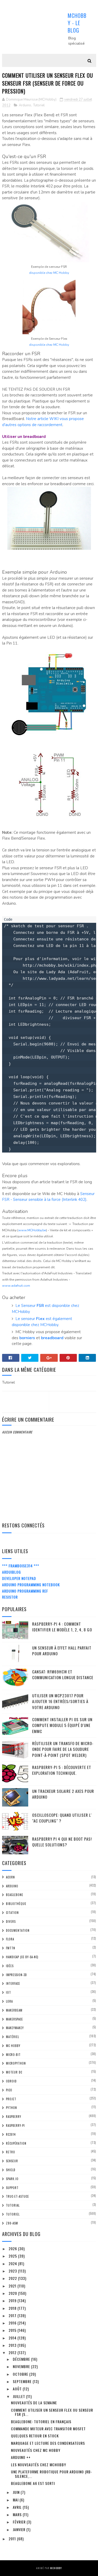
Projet (11, 2099)
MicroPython (16, 2063)
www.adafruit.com (16, 1286)
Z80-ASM (12, 2223)
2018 (13, 2308)
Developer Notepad (19, 1578)
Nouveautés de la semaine (34, 2403)
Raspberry (14, 2117)
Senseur (12, 2161)
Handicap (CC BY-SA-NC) (22, 1957)
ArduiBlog (11, 1572)
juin (17, 2492)
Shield (11, 2170)
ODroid (11, 2081)
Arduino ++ (21, 2457)
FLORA (10, 1939)
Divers (11, 1921)
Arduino (25, 105)
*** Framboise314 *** (21, 1566)
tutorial (13, 2205)
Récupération (16, 2143)
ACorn (10, 1877)
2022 (13, 2278)
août (18, 2389)
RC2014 (11, 2134)
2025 (13, 2256)
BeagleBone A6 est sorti (33, 2483)
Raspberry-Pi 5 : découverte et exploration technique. (62, 1770)
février (20, 2522)
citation (12, 1913)
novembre (22, 2366)
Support (12, 2188)
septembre (23, 2381)
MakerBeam (14, 2010)
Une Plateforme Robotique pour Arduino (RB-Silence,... (52, 2474)
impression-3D (16, 1975)
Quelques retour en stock (35, 2436)
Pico (9, 2090)
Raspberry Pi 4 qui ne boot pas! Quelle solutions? (62, 1842)
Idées (10, 1966)
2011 (13, 2539)
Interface (13, 1983)
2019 (13, 2300)
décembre (22, 2359)
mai (16, 2500)
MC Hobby (13, 2046)
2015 (13, 2330)
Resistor (10, 1597)
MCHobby (56, 2568)
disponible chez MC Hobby (49, 273)
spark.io (12, 2179)
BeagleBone (15, 1895)
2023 (13, 2271)
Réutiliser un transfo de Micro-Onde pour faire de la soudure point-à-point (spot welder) (63, 1749)
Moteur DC (14, 2072)
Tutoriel (39, 105)
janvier (20, 2529)
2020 (13, 2293)
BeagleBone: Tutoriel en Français (41, 2421)
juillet (19, 2396)
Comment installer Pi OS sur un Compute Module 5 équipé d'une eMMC (62, 1725)
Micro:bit (13, 2055)
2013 (13, 2345)
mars (18, 2514)
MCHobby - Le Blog (77, 23)
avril (18, 2507)
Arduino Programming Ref (25, 1591)
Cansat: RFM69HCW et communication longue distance (63, 1675)
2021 (13, 2286)
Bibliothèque (16, 1904)
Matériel (13, 2037)
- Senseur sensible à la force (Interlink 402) (48, 1200)
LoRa (9, 2001)
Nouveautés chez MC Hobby (36, 2450)
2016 (13, 2323)
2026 (13, 2248)
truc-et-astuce (18, 2196)
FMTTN (11, 1948)
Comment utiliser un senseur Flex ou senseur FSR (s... (52, 2412)
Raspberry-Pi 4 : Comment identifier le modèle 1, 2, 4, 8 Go (62, 1627)
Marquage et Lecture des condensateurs (48, 2443)
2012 (13, 2352)
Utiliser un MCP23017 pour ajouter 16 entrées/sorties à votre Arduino (60, 1701)
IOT (8, 1992)
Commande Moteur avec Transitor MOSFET (48, 2429)
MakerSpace (15, 2019)
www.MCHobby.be (32, 1230)
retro (11, 2152)
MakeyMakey (15, 2028)
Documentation (18, 1930)
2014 (13, 2338)
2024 (13, 2263)
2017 (13, 2315)
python (11, 2108)
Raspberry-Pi (15, 2125)
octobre (21, 2374)
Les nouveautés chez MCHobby (39, 2465)
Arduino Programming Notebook (31, 1585)
